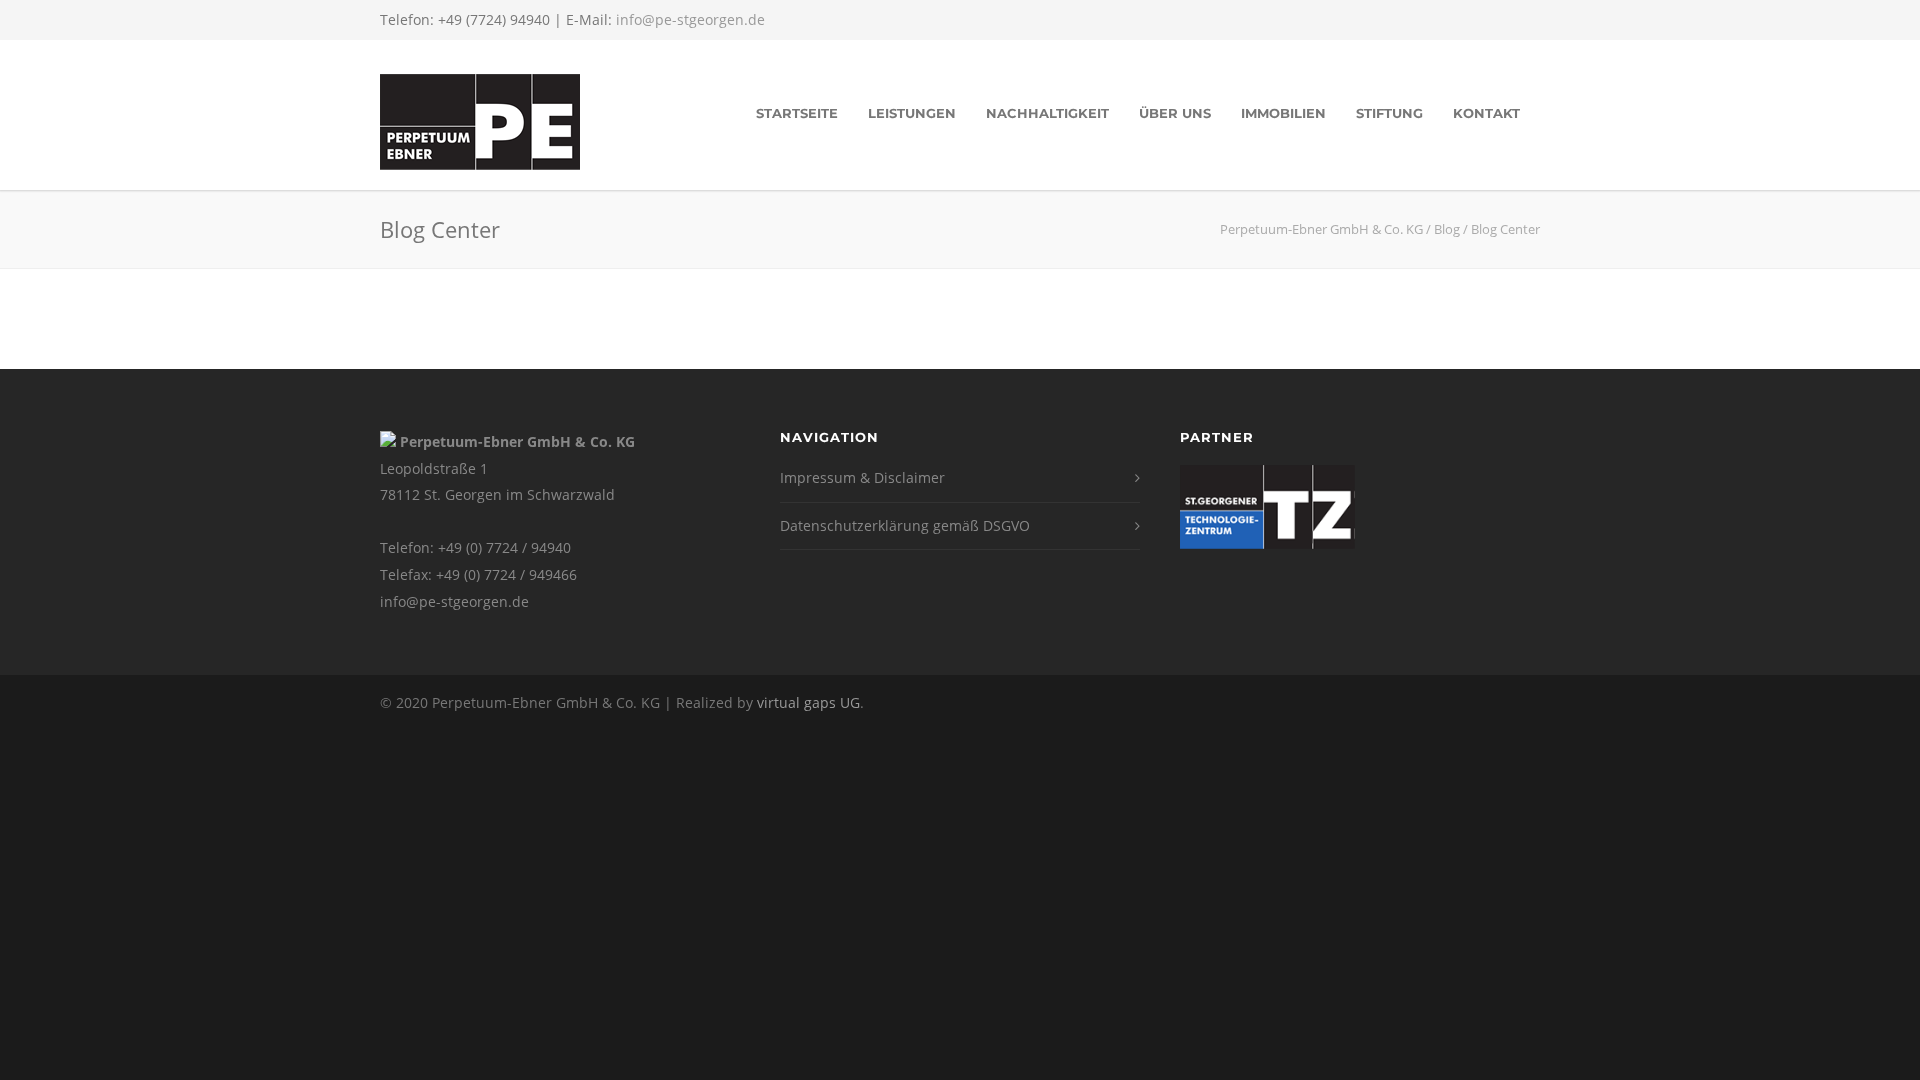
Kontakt (1486, 113)
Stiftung (1389, 113)
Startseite (797, 113)
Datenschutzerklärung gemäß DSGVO (905, 525)
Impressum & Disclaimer (862, 477)
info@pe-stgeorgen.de (690, 19)
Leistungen (912, 113)
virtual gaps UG (808, 702)
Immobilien (1283, 113)
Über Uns (1175, 113)
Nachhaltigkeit (1047, 113)
